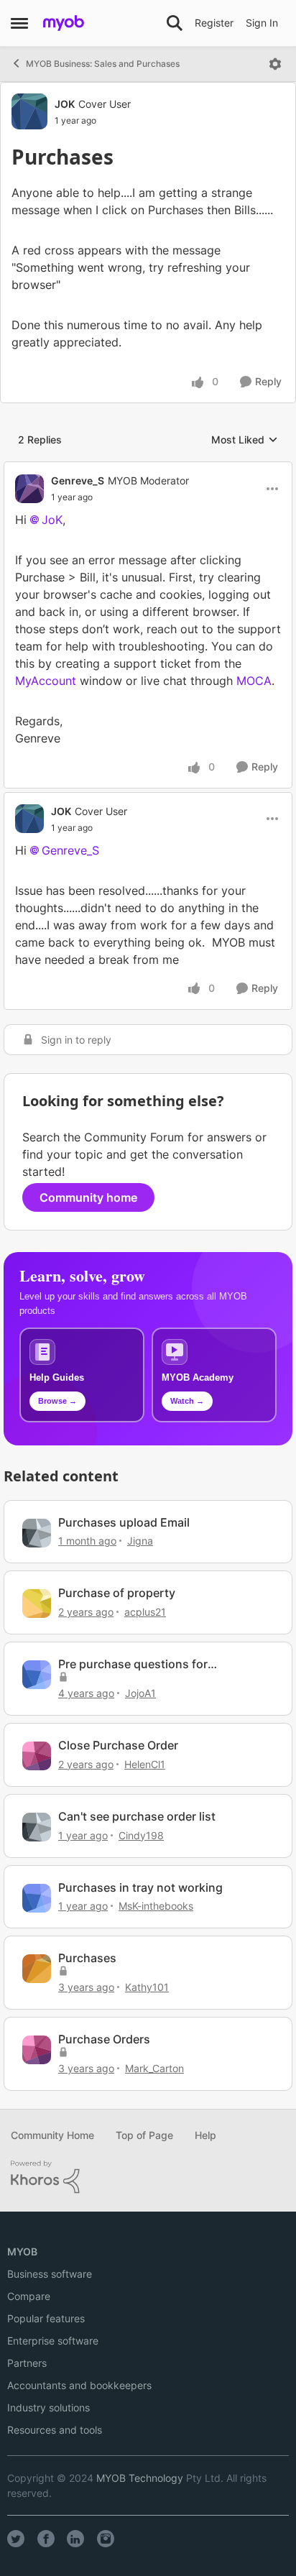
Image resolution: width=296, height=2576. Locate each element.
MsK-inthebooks (156, 1906)
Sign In (262, 23)
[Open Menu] (275, 64)
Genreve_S (78, 480)
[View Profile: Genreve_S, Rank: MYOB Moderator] (29, 489)
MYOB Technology (140, 2478)
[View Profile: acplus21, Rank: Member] (37, 1604)
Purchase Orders (104, 2039)
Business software (50, 2274)
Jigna (140, 1541)
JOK (65, 104)
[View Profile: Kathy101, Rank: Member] (37, 1969)
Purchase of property (117, 1593)
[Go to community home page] (64, 23)
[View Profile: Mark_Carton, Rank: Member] (37, 2050)
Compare (29, 2296)
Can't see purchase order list (137, 1816)
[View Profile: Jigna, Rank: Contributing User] (37, 1533)
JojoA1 (140, 1693)
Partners (27, 2363)
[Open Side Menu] (19, 23)
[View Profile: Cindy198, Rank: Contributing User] (37, 1827)
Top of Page (144, 2135)
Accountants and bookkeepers (79, 2385)
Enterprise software (53, 2341)
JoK (52, 520)
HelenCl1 (145, 1764)
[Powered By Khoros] (148, 2177)
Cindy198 (141, 1835)
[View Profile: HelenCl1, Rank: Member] (37, 1756)
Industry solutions (48, 2407)
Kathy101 (147, 1987)
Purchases (87, 1958)
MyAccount (47, 681)
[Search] (175, 23)
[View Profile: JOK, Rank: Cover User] (29, 111)
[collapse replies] (148, 469)
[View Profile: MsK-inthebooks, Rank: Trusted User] (37, 1898)
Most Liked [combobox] (245, 440)
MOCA (254, 681)
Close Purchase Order (118, 1745)
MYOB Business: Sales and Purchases (103, 64)
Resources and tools (55, 2430)
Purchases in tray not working (140, 1887)
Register (214, 23)
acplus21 (145, 1612)
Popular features (46, 2318)
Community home (88, 1197)
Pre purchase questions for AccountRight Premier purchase (145, 1664)
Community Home (52, 2135)
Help (205, 2135)
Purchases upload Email (124, 1522)
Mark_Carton (154, 2068)
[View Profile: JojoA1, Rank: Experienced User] (37, 1675)
